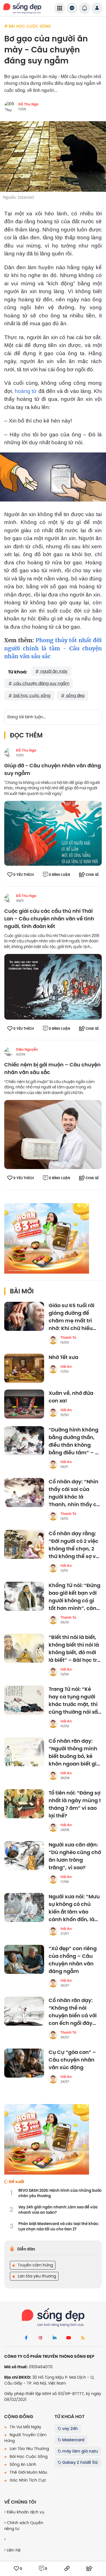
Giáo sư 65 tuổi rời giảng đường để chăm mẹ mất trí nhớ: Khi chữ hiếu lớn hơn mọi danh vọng (72, 1317)
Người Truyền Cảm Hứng (25, 2438)
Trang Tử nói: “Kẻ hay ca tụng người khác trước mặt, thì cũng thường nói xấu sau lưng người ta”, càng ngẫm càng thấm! (75, 1701)
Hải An (66, 1367)
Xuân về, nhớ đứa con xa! (71, 1397)
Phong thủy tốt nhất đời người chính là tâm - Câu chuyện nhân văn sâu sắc (53, 648)
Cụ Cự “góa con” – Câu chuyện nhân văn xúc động (72, 2060)
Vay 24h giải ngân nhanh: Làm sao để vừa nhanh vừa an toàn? (58, 2210)
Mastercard (73, 2440)
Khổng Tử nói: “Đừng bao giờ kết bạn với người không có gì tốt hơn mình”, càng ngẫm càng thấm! (74, 1597)
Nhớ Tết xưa (63, 1357)
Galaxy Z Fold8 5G (79, 2462)
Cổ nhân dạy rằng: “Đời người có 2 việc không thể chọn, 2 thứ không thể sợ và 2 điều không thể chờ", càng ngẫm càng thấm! (74, 1545)
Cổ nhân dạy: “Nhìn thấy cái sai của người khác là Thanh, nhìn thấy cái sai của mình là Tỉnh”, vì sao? (75, 1493)
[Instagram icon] (40, 2338)
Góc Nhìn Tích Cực (27, 2480)
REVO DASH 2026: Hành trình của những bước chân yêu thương (60, 2193)
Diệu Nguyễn (27, 1050)
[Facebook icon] (26, 2338)
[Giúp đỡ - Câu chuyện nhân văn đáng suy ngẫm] (53, 833)
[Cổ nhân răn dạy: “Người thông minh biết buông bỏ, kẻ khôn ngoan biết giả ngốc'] (24, 1752)
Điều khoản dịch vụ (25, 2512)
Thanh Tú (68, 1338)
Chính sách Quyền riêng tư (24, 2526)
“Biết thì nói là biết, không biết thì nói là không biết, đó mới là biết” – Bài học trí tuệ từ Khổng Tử (74, 1649)
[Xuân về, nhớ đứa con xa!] (24, 1404)
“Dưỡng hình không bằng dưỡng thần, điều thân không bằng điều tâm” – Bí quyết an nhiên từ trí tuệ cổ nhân (74, 1441)
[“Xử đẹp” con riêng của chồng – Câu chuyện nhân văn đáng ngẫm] (24, 1959)
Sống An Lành (22, 2464)
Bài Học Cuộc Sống (28, 2456)
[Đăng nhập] (97, 8)
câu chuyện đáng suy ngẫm (41, 683)
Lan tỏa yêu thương (36, 2276)
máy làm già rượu (79, 2451)
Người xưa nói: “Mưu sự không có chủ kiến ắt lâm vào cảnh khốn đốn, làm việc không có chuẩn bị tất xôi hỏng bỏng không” (74, 1908)
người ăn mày (53, 671)
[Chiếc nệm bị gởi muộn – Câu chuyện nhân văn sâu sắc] (53, 1134)
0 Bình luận (60, 875)
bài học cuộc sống (31, 695)
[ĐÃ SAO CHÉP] (67, 2569)
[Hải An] (53, 1369)
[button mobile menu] (60, 8)
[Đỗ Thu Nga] (9, 753)
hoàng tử (26, 391)
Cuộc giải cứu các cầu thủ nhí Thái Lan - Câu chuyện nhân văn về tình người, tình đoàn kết (49, 919)
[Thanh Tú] (53, 1340)
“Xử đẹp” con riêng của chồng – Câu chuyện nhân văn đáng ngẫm (73, 1960)
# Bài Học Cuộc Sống (28, 26)
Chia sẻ (92, 875)
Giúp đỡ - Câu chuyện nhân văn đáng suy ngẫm (53, 770)
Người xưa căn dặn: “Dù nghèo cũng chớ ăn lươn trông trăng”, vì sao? (75, 1856)
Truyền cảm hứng (35, 2265)
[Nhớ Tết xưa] (24, 1368)
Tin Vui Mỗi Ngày (25, 2427)
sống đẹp (75, 695)
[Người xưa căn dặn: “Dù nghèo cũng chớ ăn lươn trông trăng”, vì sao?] (24, 1856)
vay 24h (69, 2429)
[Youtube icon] (69, 2338)
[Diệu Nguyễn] (9, 1052)
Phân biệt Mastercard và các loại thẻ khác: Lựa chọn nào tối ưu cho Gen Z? (59, 2227)
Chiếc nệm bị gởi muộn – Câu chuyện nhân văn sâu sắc (52, 1069)
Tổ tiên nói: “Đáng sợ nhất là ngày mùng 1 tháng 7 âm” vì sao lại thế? (75, 1804)
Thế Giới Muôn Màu (28, 2472)
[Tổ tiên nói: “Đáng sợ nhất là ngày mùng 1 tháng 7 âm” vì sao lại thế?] (24, 1804)
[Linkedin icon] (55, 2338)
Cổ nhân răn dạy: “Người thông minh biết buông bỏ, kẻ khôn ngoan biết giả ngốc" (74, 1753)
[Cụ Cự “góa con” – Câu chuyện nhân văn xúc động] (24, 2063)
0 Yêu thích (24, 875)
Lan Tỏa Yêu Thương (29, 2449)
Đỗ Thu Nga (28, 104)
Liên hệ (13, 2550)
